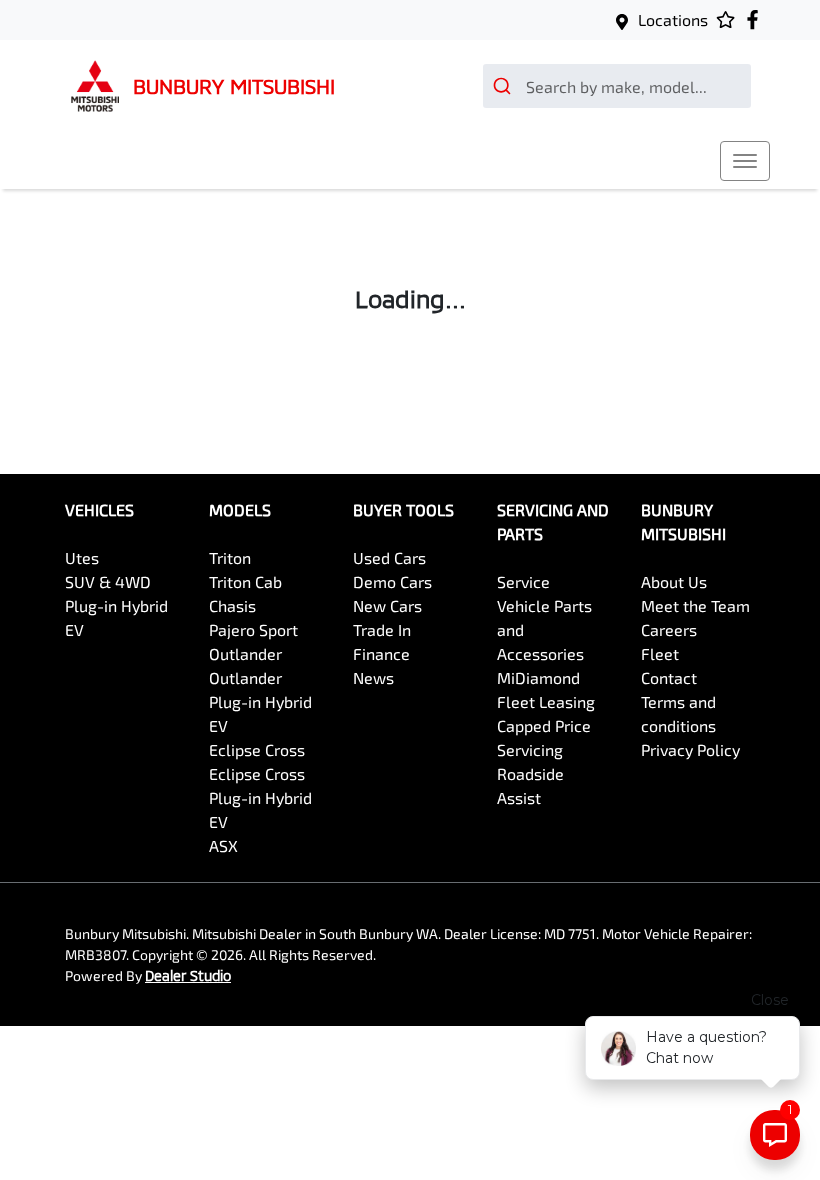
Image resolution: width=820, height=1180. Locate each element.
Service (523, 581)
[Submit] (504, 86)
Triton (230, 557)
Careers (669, 629)
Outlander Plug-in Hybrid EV (260, 701)
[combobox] (617, 86)
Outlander (245, 653)
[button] (745, 161)
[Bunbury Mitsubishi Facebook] (756, 19)
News (373, 677)
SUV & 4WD (108, 581)
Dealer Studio (188, 975)
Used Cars (389, 557)
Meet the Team (695, 605)
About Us (674, 581)
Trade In (382, 629)
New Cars (387, 605)
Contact (669, 677)
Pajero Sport (253, 629)
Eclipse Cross (257, 749)
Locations (673, 19)
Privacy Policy (690, 749)
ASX (223, 845)
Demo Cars (392, 581)
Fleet (660, 653)
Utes (82, 557)
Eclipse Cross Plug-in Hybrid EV (260, 797)
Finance (381, 653)
